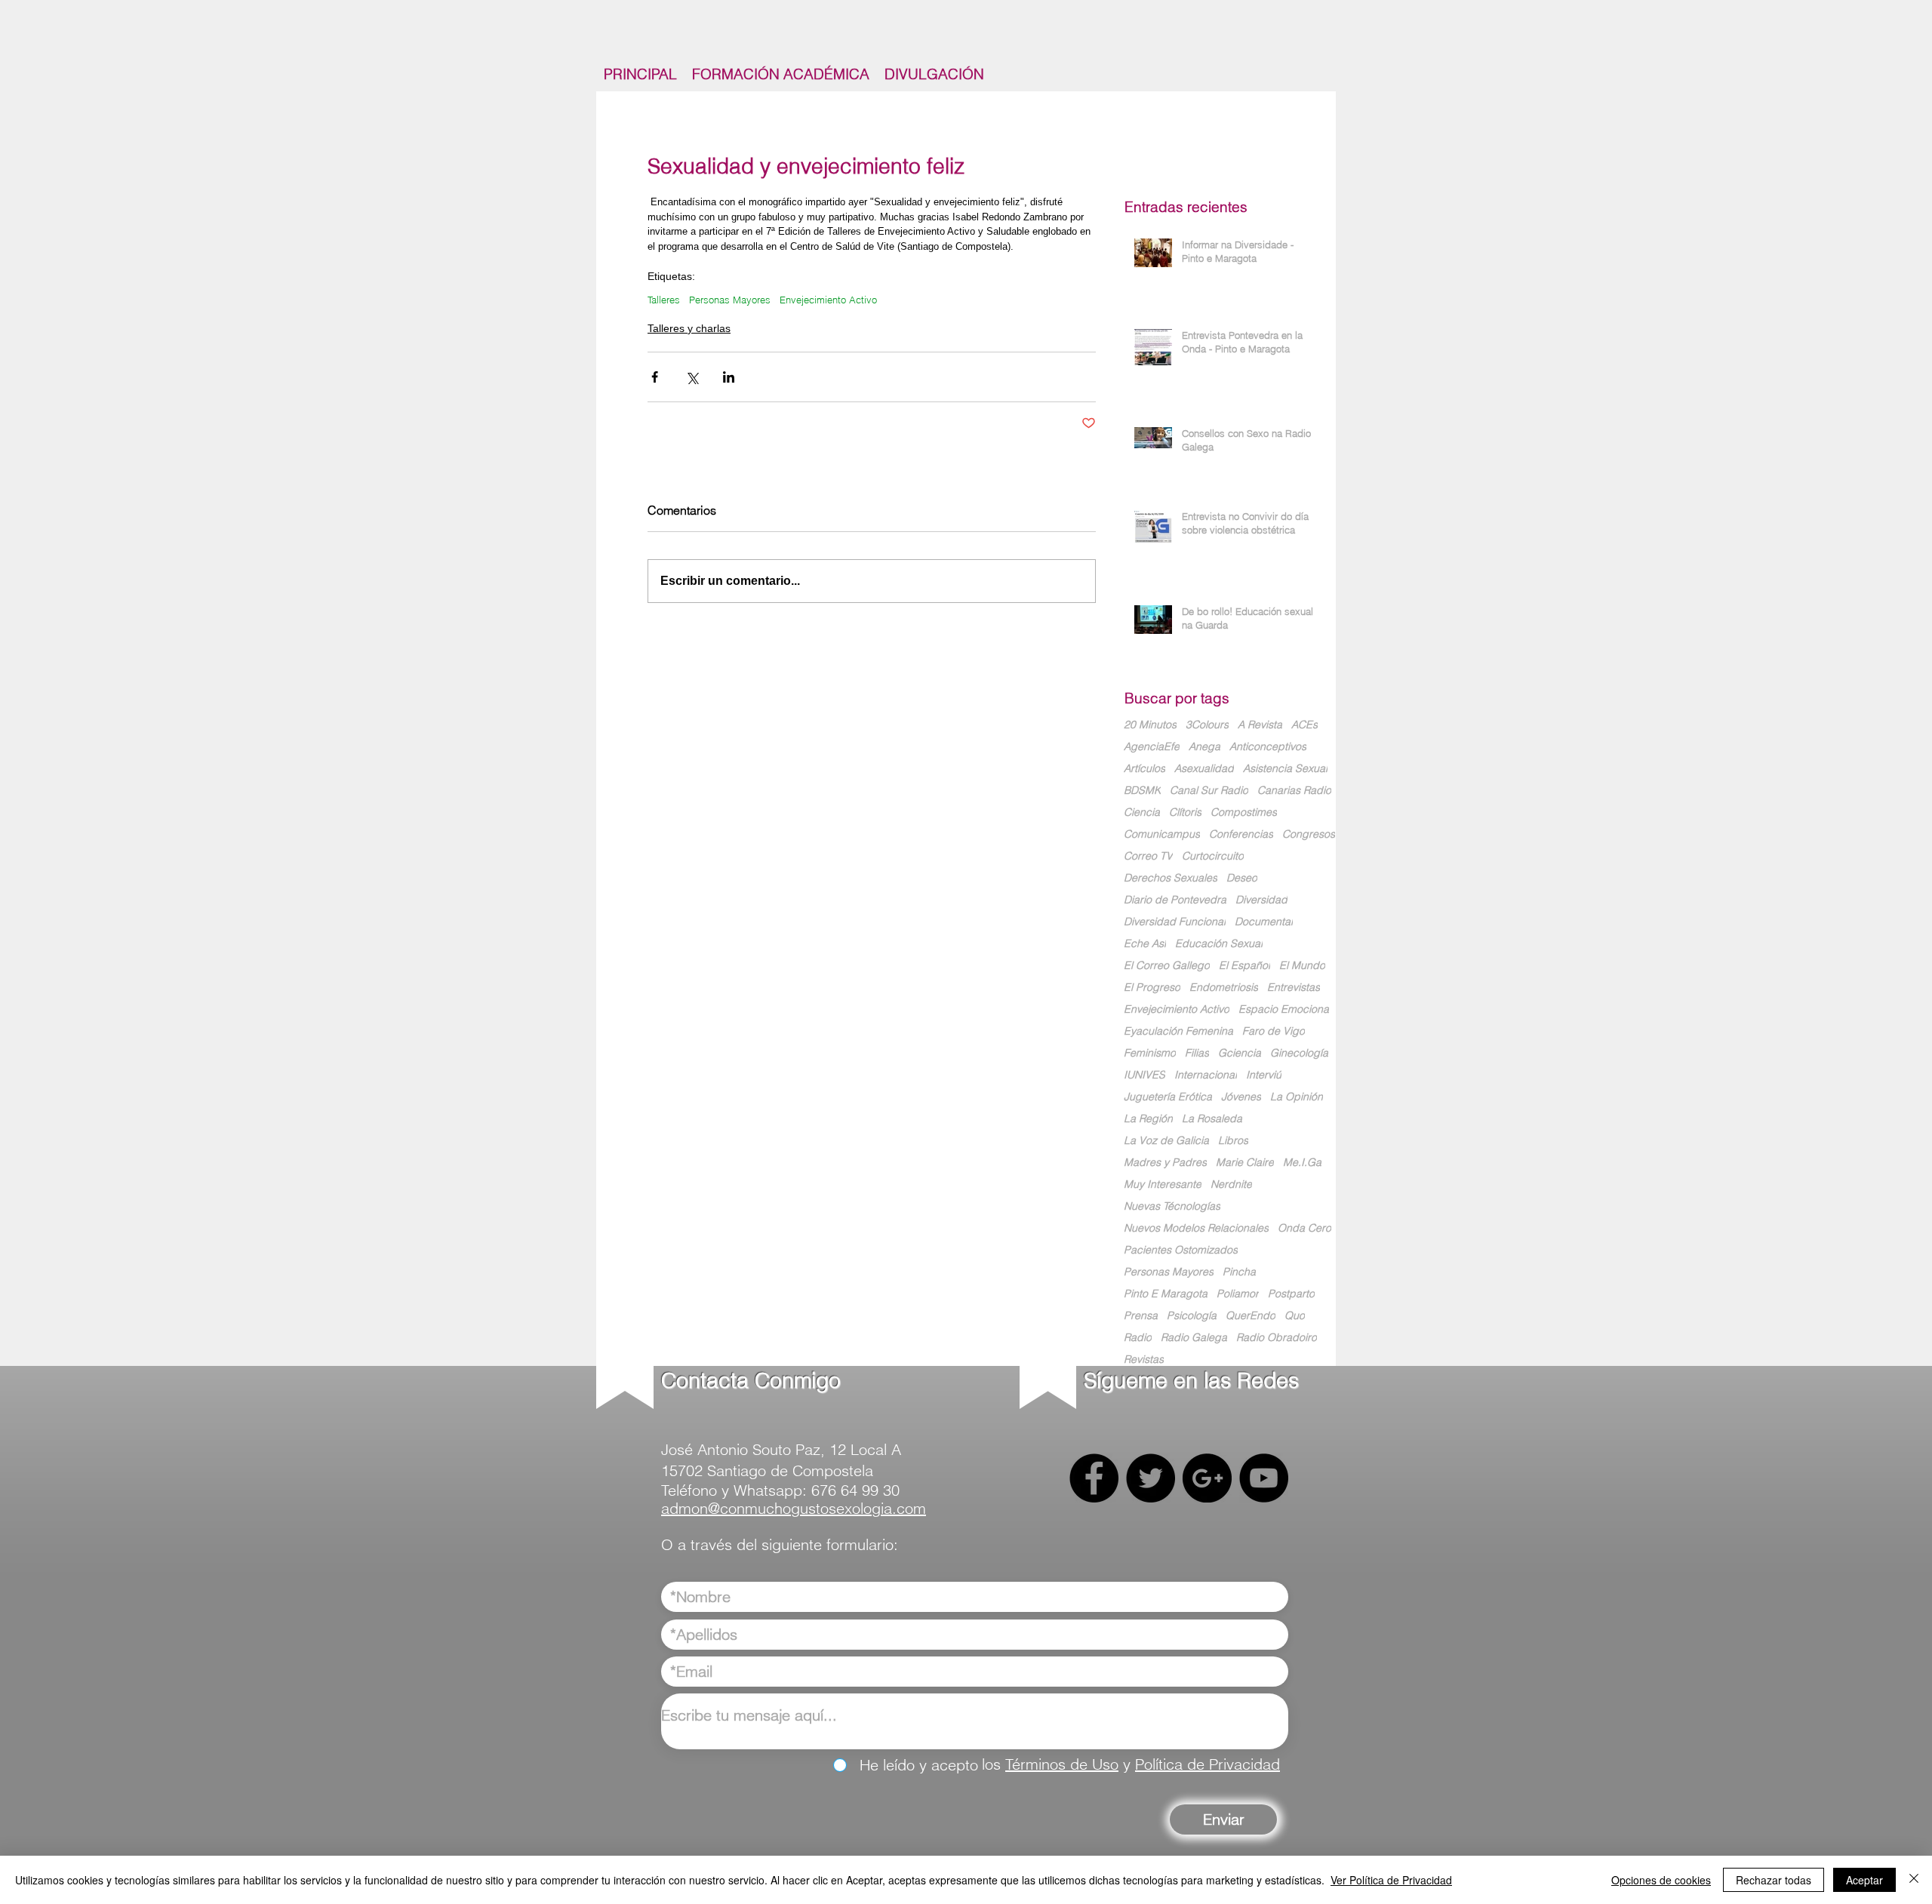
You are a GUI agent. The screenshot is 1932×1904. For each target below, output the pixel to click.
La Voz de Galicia (1166, 1141)
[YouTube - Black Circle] (1264, 1478)
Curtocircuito (1213, 856)
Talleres (664, 300)
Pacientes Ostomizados (1181, 1250)
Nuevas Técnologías (1172, 1206)
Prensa (1141, 1316)
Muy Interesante (1163, 1184)
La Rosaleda (1212, 1119)
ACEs (1304, 725)
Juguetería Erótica (1168, 1097)
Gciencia (1240, 1053)
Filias (1197, 1053)
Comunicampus (1162, 834)
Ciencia (1142, 812)
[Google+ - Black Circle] (1207, 1478)
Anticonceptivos (1268, 747)
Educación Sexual (1219, 944)
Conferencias (1241, 834)
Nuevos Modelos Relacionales (1196, 1228)
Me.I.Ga (1302, 1163)
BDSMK (1142, 791)
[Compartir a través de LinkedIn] (729, 377)
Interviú (1264, 1075)
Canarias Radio (1294, 791)
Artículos (1144, 769)
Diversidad (1261, 900)
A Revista (1260, 725)
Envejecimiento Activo (828, 300)
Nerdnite (1231, 1184)
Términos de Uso (1062, 1764)
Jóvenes (1241, 1097)
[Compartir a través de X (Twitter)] (692, 377)
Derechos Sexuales (1171, 878)
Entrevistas (1294, 987)
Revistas (1144, 1360)
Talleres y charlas (689, 328)
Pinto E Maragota (1166, 1294)
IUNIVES (1144, 1075)
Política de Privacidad (1207, 1764)
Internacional (1206, 1075)
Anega (1204, 747)
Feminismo (1150, 1053)
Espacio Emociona (1284, 1009)
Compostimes (1244, 812)
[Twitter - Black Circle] (1151, 1478)
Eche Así (1145, 944)
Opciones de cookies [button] (1661, 1880)
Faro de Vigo (1274, 1031)
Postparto (1291, 1294)
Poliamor (1238, 1294)
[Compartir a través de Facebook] (655, 377)
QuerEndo (1251, 1316)
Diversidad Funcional (1175, 922)
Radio (1138, 1338)
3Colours (1207, 725)
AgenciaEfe (1152, 747)
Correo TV (1148, 856)
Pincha (1239, 1272)
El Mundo (1302, 966)
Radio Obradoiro (1277, 1338)
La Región (1148, 1119)
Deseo (1242, 878)
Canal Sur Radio (1209, 791)
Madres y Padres (1165, 1163)
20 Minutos (1150, 725)
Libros (1233, 1141)
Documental (1264, 922)
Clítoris (1185, 812)
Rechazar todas (1774, 1880)
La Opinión (1297, 1097)
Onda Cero (1304, 1228)
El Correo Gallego (1167, 966)
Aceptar (1864, 1880)
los (994, 1764)
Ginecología (1299, 1053)
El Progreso (1152, 987)
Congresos (1309, 834)
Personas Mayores (730, 300)
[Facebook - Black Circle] (1094, 1478)
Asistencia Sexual (1285, 769)
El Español (1244, 966)
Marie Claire (1245, 1163)
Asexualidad (1204, 769)
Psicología (1192, 1316)
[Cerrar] (1914, 1880)
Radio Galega (1194, 1338)
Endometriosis (1224, 987)
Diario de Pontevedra (1175, 900)
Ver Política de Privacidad (1391, 1880)
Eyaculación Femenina (1178, 1031)
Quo (1295, 1316)
